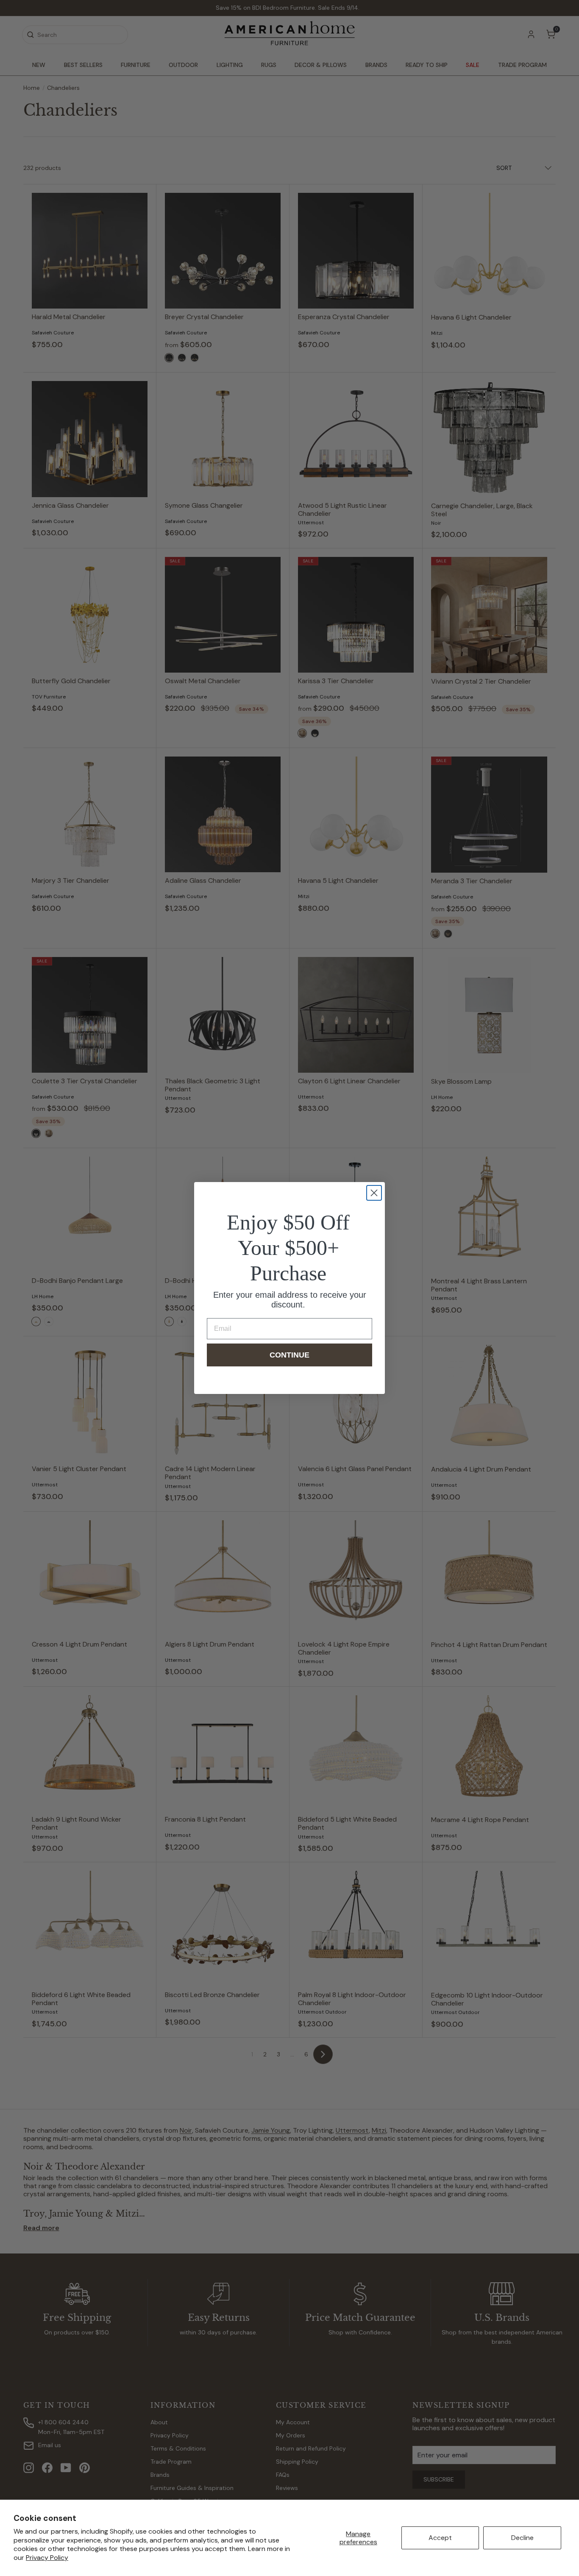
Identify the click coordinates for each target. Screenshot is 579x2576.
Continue (289, 1355)
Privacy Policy (47, 2558)
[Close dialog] (374, 1193)
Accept (440, 2538)
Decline (522, 2538)
